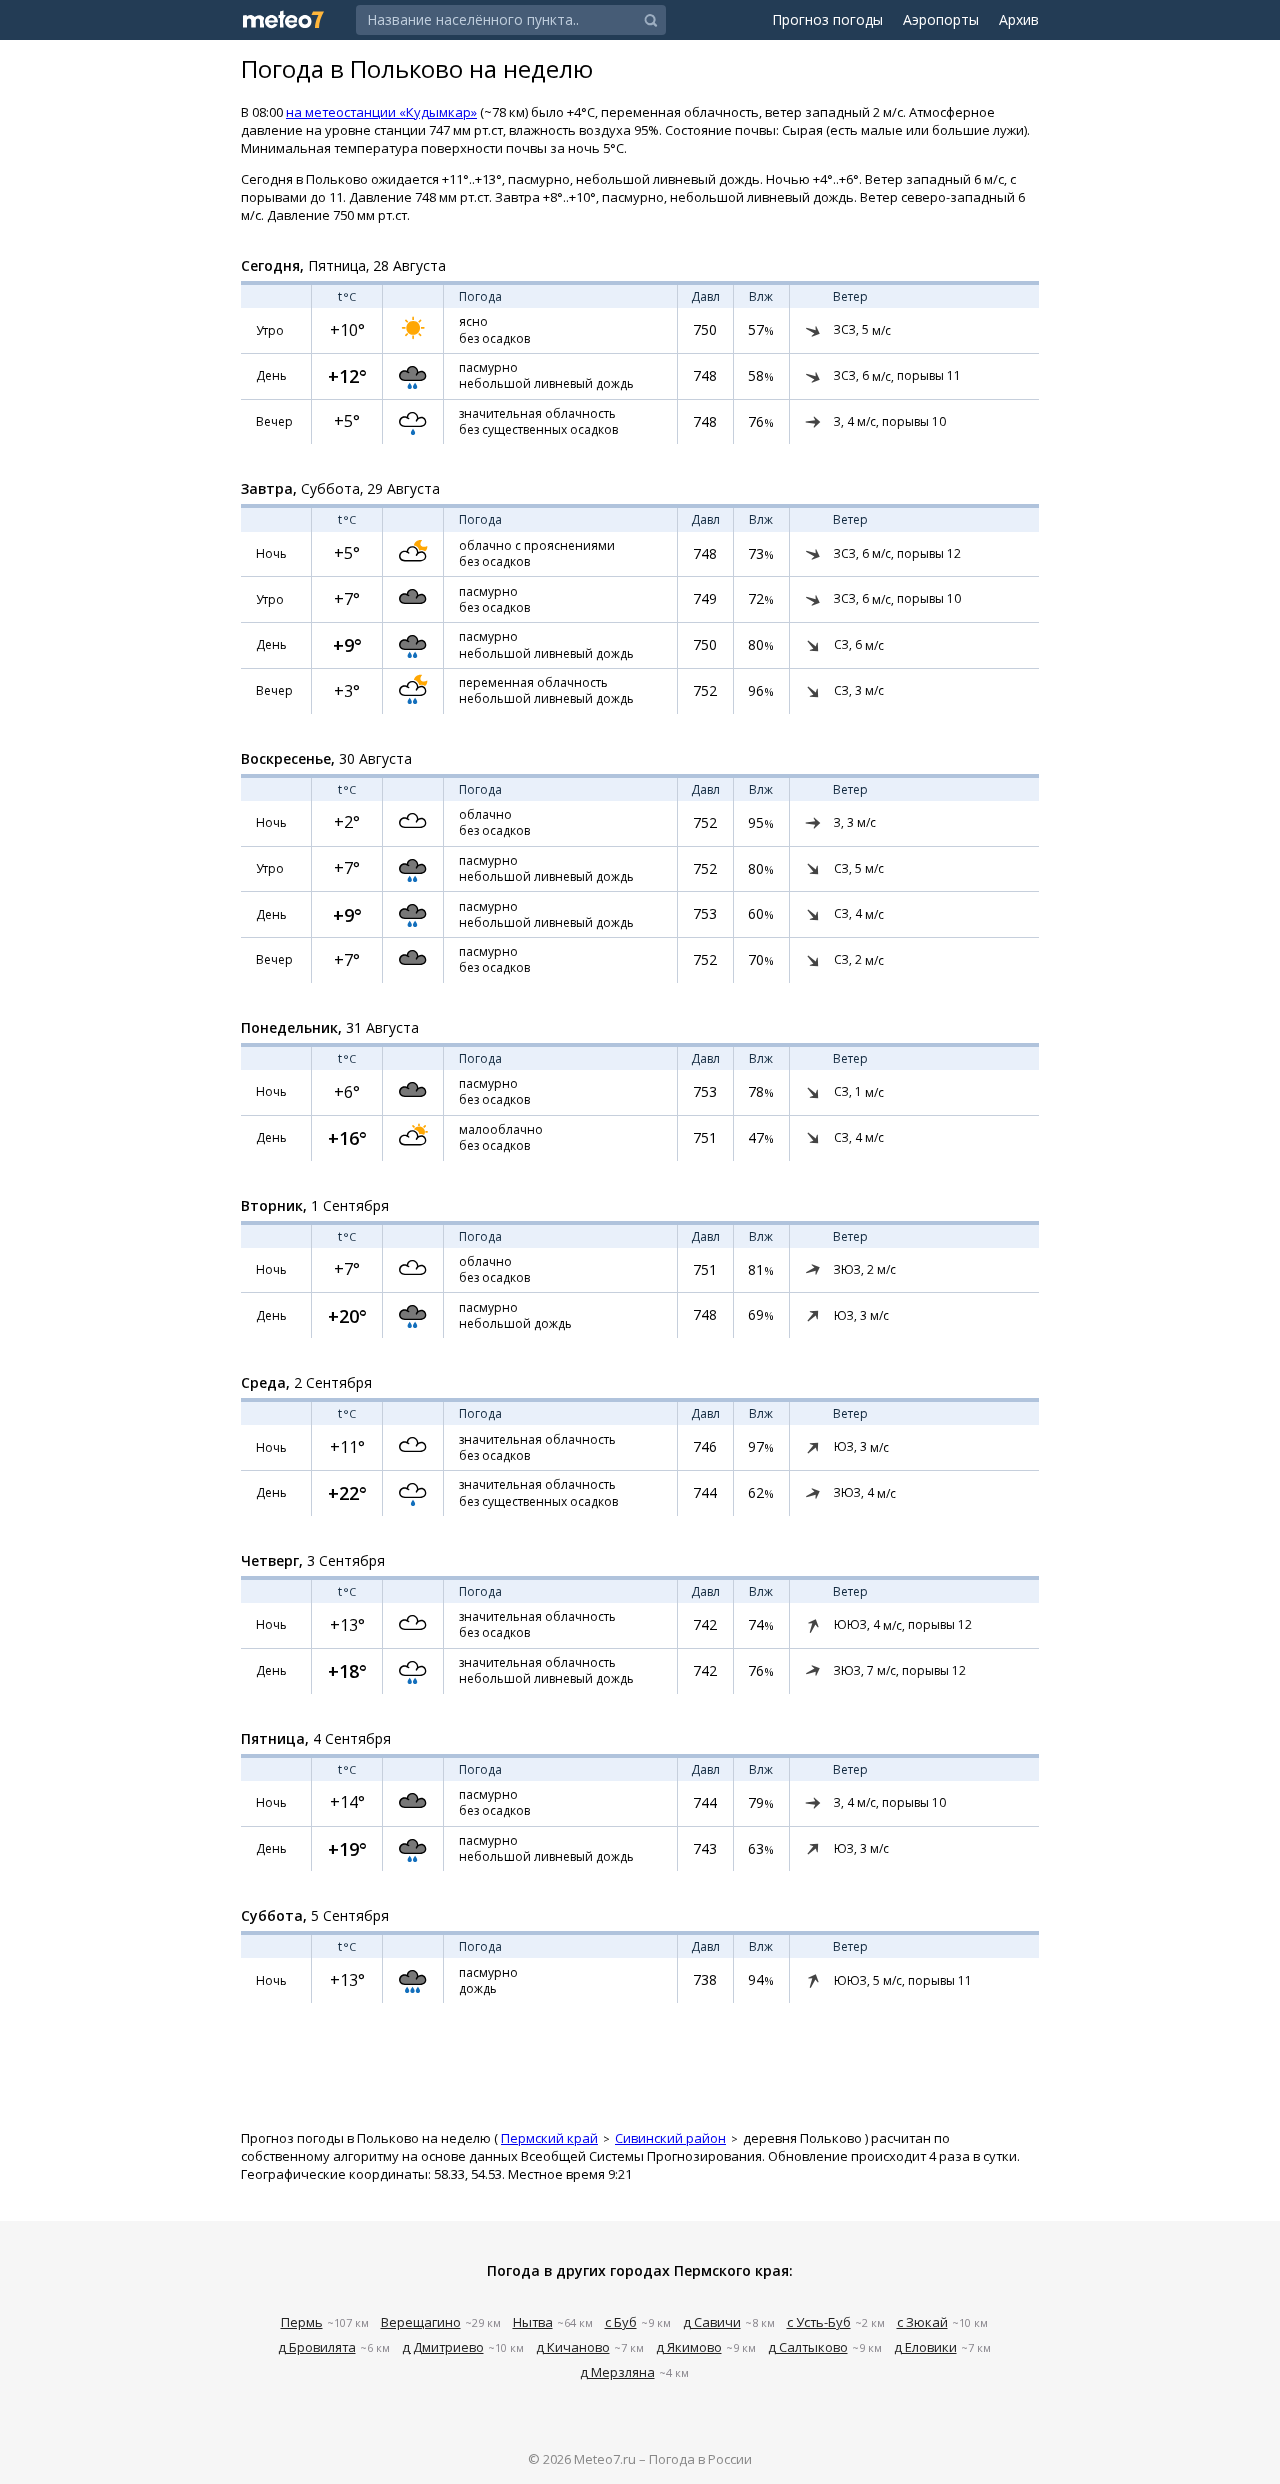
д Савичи (712, 2322)
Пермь (302, 2322)
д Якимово (689, 2347)
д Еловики (925, 2347)
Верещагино (421, 2322)
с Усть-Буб (819, 2322)
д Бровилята (317, 2347)
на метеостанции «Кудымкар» (381, 112)
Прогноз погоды (827, 19)
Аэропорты (941, 19)
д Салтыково (808, 2347)
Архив (1019, 19)
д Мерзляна (617, 2372)
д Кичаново (573, 2347)
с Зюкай (922, 2322)
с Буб (621, 2322)
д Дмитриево (443, 2347)
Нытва (533, 2322)
